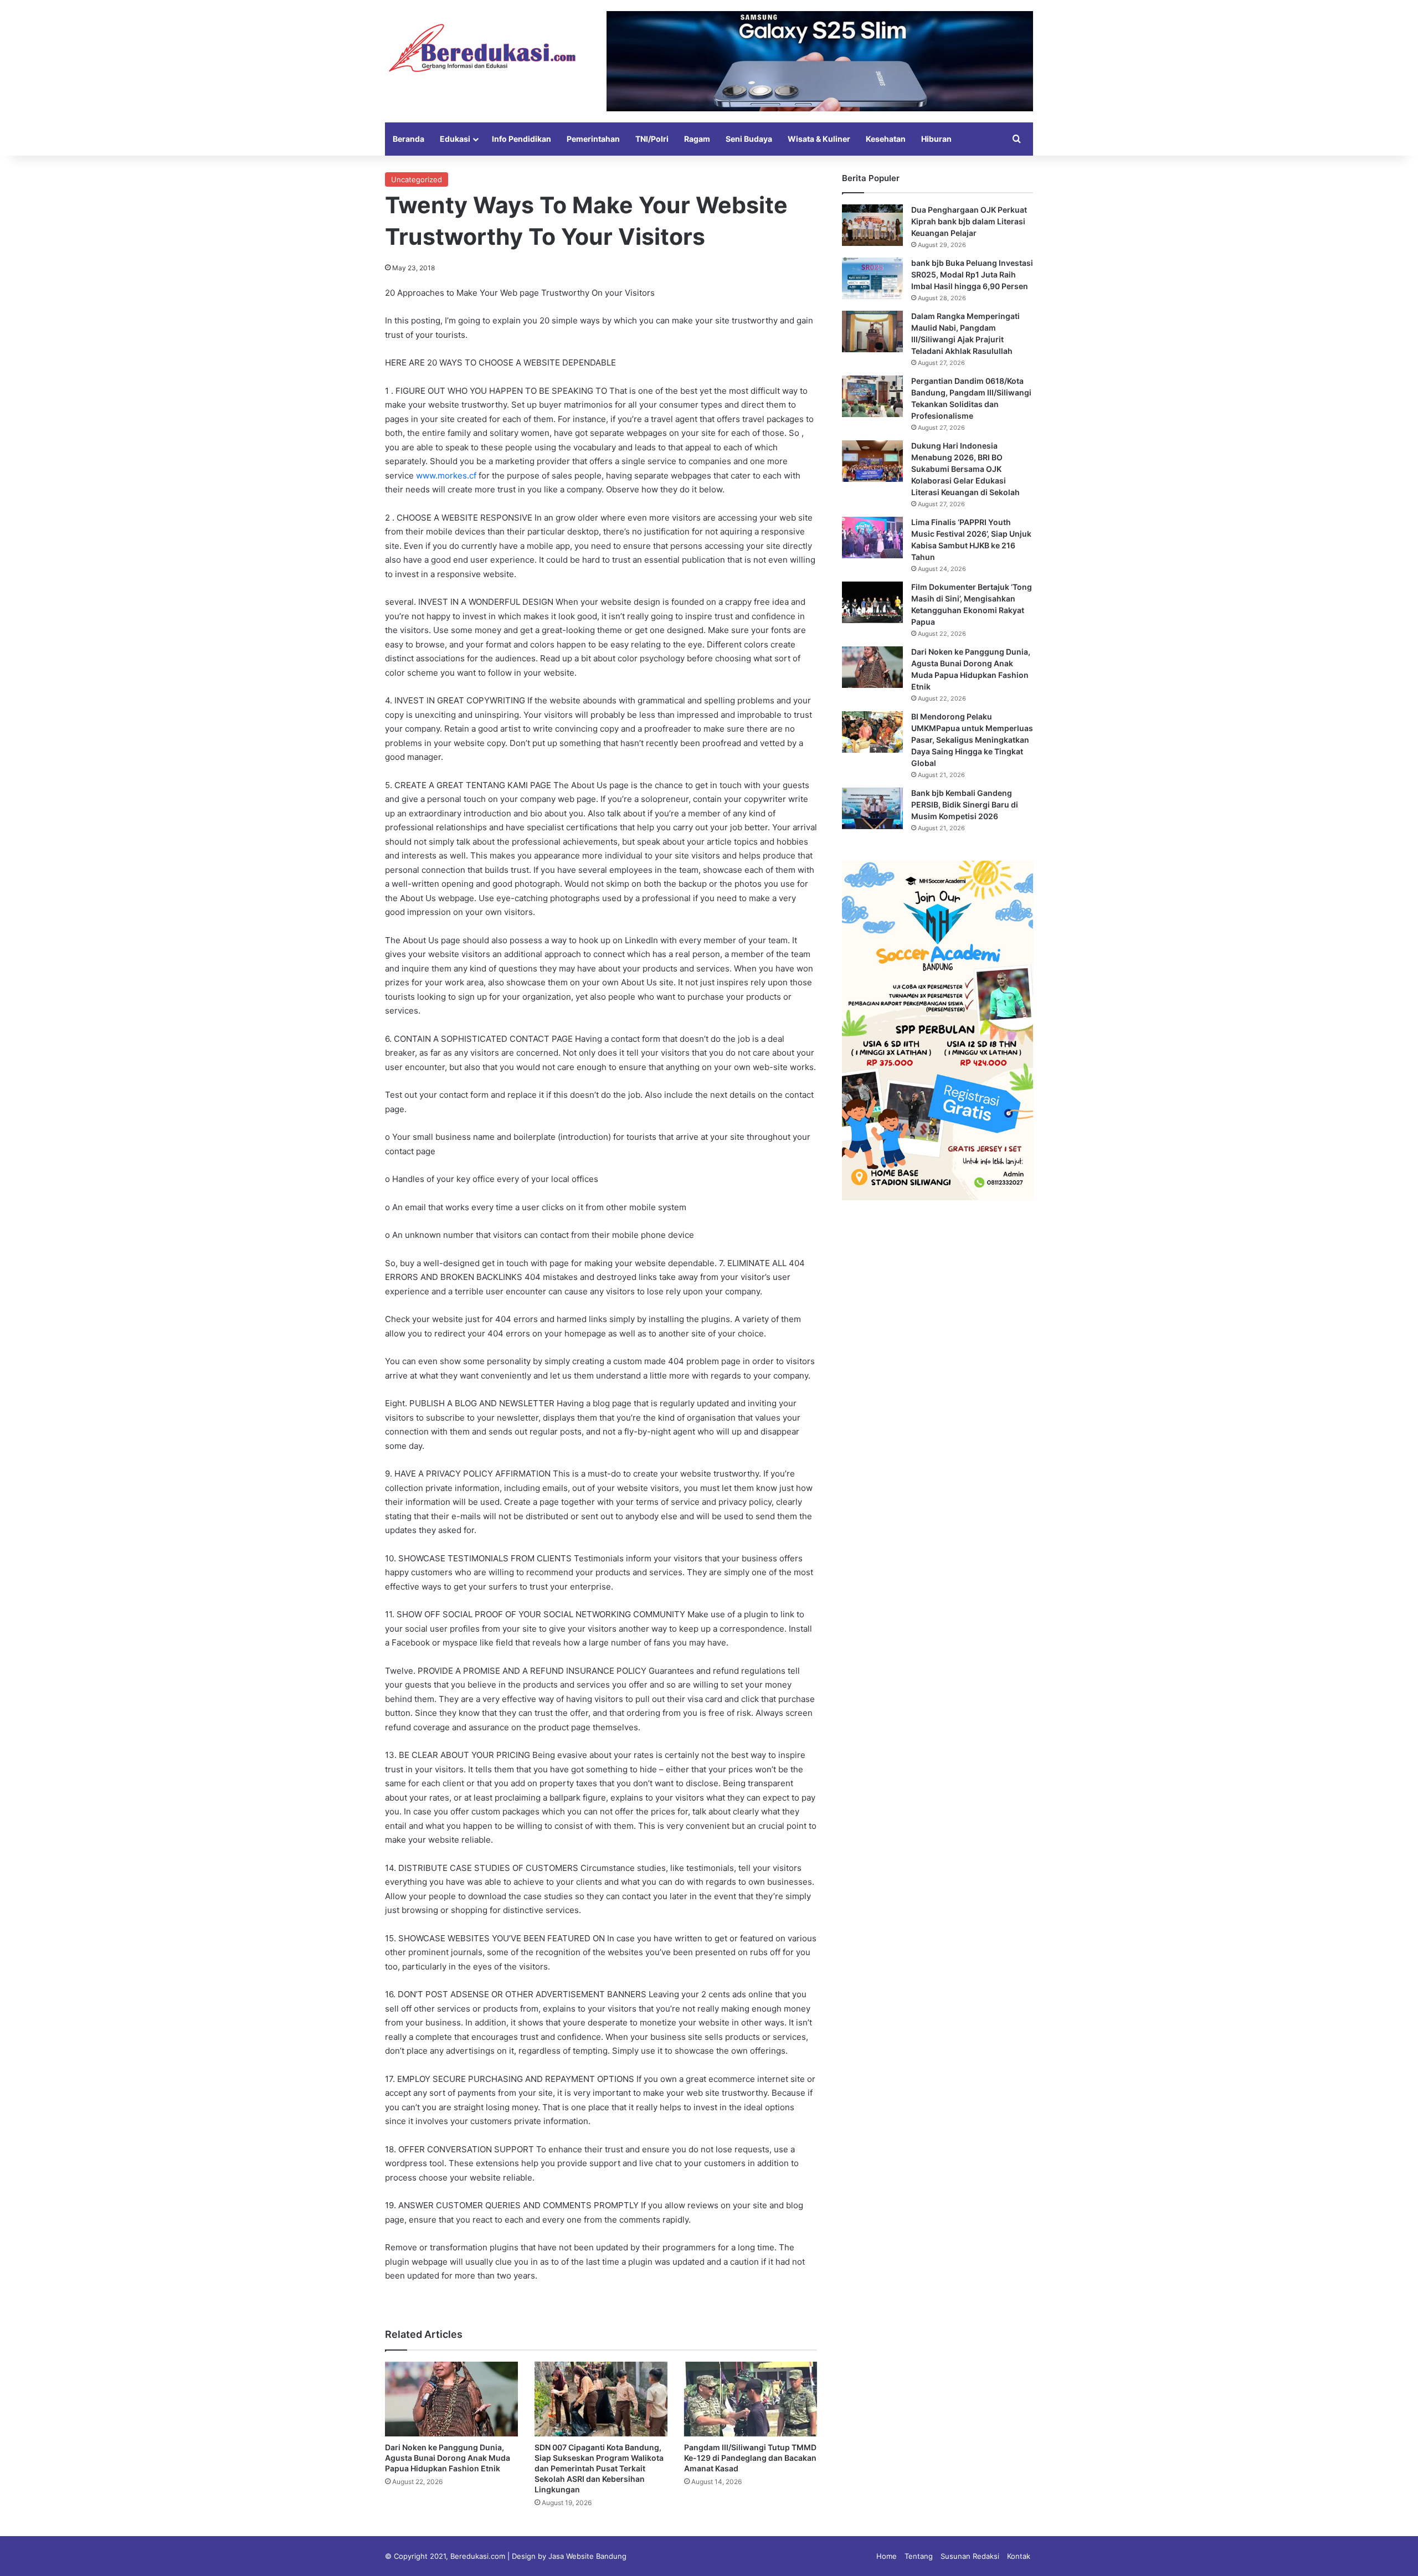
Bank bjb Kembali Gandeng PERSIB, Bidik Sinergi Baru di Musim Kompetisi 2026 (965, 804)
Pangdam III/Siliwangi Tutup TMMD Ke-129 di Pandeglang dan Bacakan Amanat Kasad (750, 2458)
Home (887, 2556)
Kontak (1019, 2556)
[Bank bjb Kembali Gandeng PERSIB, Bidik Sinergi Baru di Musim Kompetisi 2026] (872, 808)
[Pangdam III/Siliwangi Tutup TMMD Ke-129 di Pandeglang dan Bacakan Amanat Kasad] (751, 2399)
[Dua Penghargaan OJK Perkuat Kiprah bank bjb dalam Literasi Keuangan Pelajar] (872, 225)
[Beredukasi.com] (482, 48)
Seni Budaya (749, 139)
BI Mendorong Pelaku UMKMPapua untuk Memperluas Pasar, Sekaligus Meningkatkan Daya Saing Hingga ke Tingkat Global (972, 740)
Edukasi (455, 139)
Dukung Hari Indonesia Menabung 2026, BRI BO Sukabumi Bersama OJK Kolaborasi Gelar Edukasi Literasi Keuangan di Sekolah (965, 469)
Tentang (919, 2556)
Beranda (409, 139)
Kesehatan (886, 139)
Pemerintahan (593, 139)
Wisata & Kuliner (819, 139)
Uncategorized (417, 179)
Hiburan (936, 139)
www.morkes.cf (446, 475)
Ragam (697, 139)
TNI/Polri (652, 139)
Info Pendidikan (522, 139)
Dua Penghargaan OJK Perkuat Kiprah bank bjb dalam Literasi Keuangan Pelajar (969, 221)
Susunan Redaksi (970, 2556)
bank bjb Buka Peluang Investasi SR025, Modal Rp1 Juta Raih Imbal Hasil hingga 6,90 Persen (972, 274)
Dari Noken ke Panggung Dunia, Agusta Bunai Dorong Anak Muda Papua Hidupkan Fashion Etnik (448, 2458)
